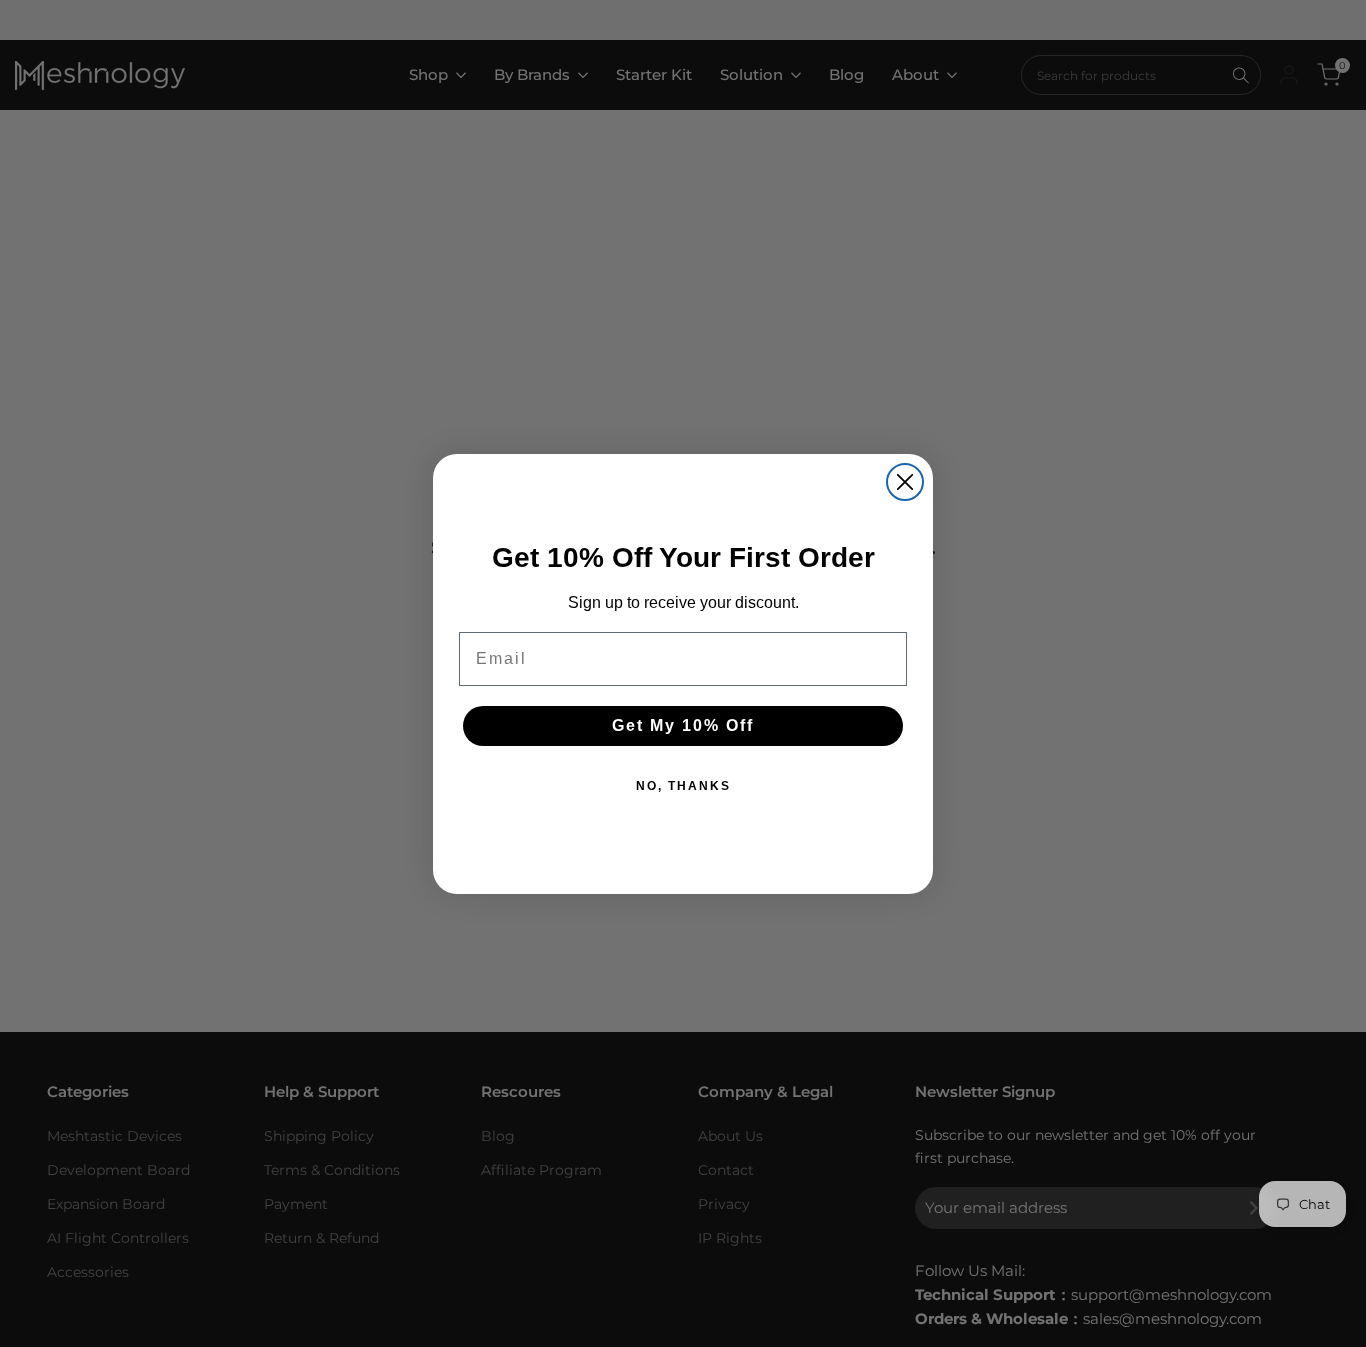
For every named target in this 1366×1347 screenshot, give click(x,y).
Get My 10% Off (683, 725)
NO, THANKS (683, 786)
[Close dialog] (905, 482)
